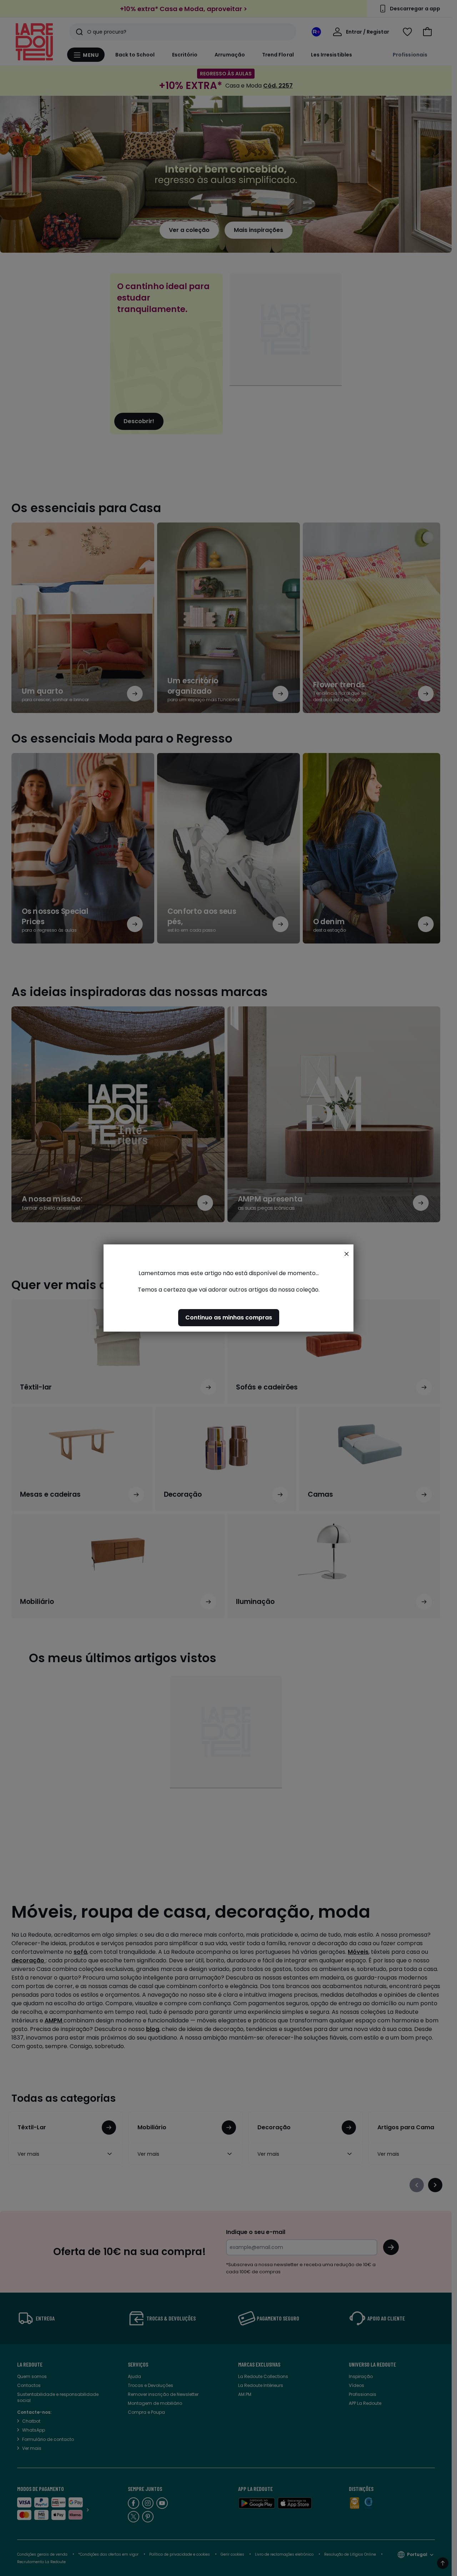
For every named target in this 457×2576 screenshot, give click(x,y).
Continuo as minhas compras (229, 1317)
